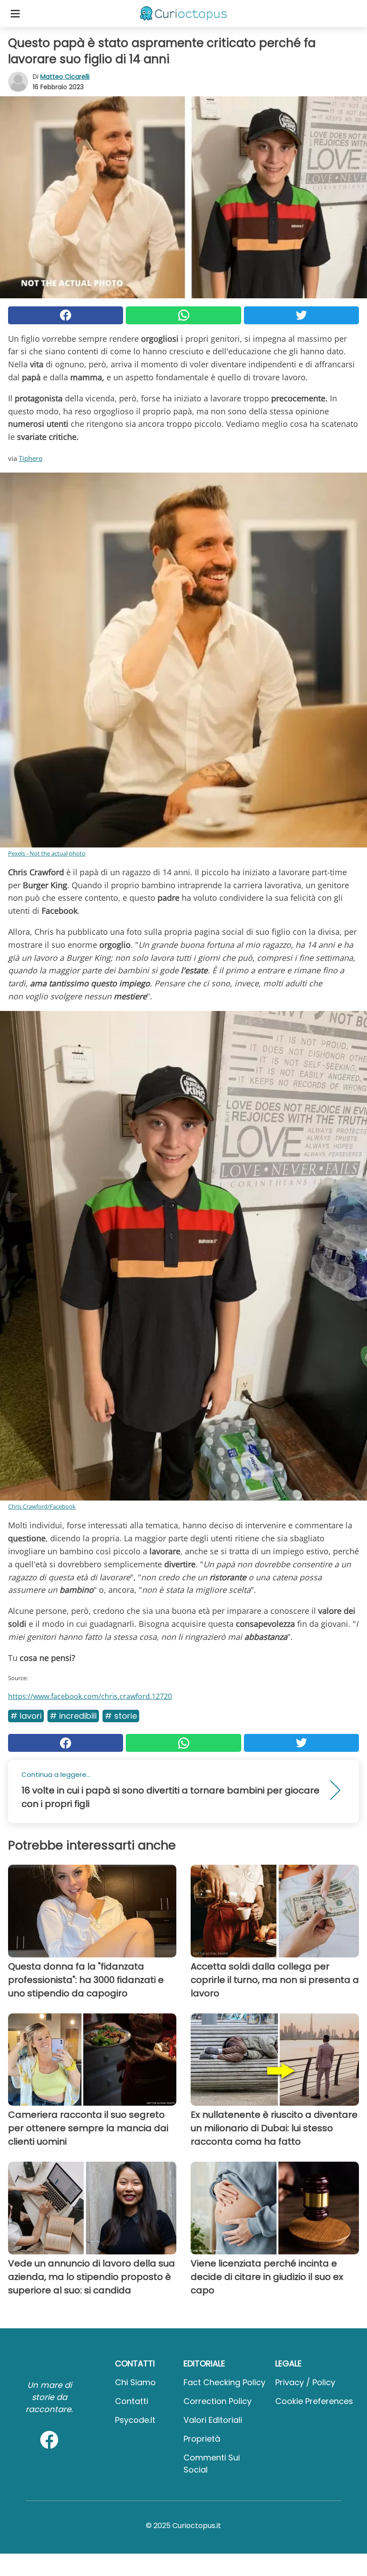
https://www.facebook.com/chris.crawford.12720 (90, 1696)
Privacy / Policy (305, 2382)
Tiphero (31, 458)
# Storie (121, 1716)
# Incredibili (73, 1716)
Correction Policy (218, 2401)
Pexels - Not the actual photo (47, 853)
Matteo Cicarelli (65, 77)
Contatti (132, 2401)
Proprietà (202, 2439)
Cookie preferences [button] (314, 2401)
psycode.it (135, 2420)
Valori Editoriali (213, 2420)
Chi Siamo (135, 2382)
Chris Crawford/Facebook (42, 1506)
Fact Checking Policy (224, 2382)
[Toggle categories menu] (15, 13)
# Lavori (26, 1716)
